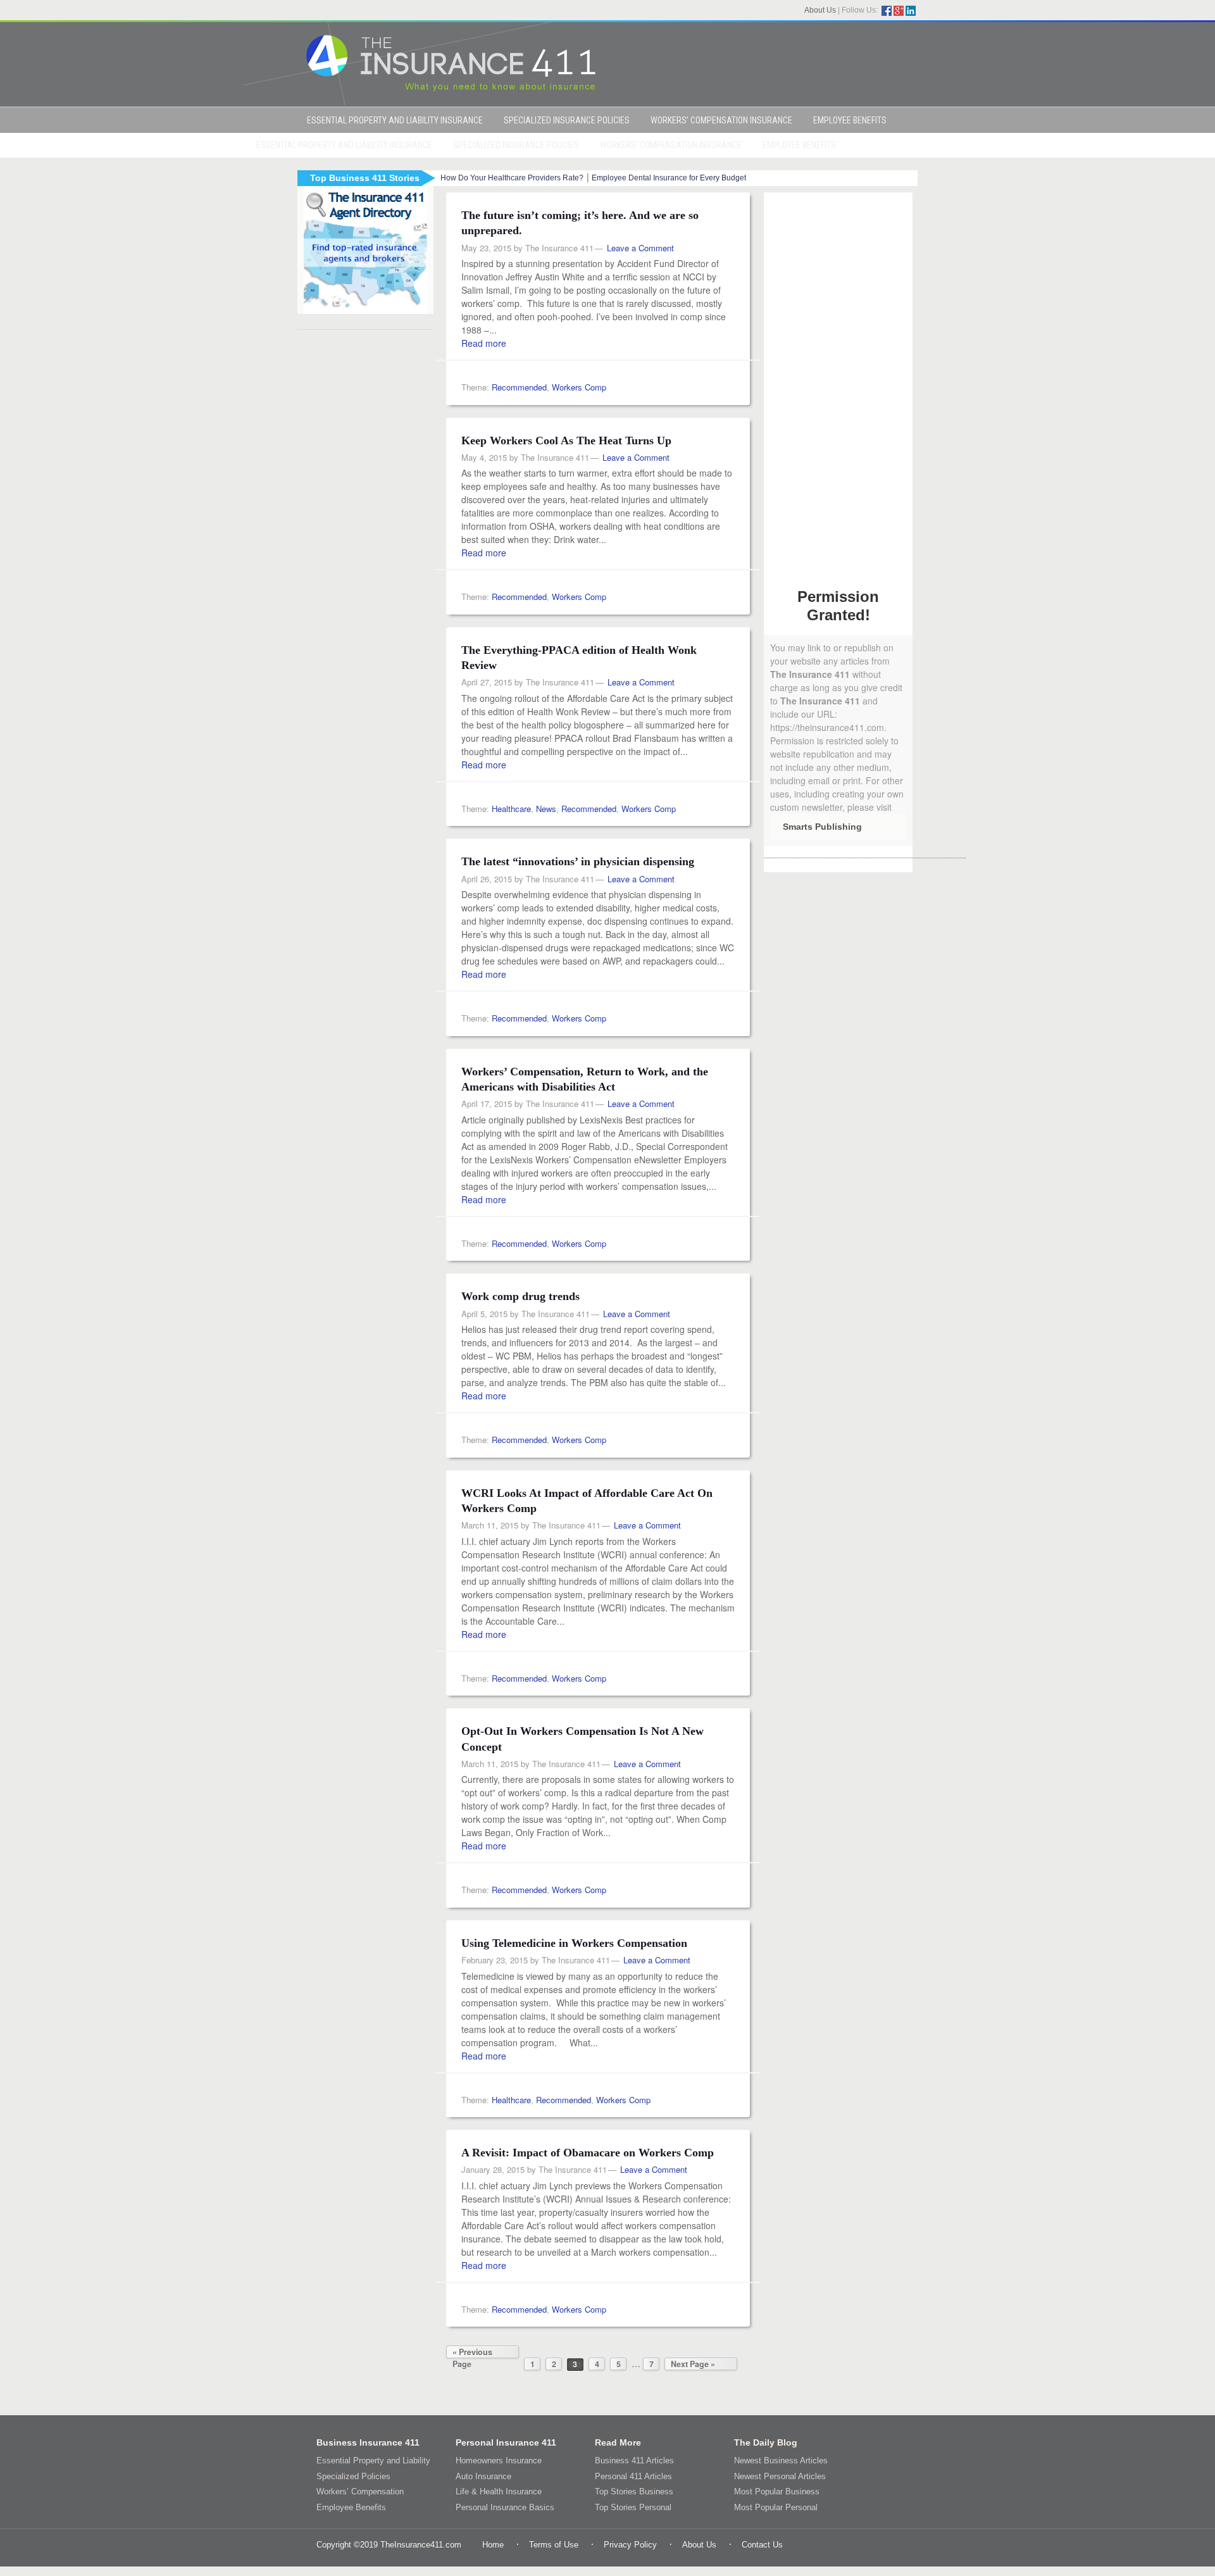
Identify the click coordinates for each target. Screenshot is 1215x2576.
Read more (484, 343)
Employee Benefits (351, 2507)
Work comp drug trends (520, 1296)
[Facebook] (887, 11)
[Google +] (899, 11)
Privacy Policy (630, 2545)
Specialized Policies (353, 2476)
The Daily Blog (766, 2442)
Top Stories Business (634, 2492)
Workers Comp (579, 387)
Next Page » (693, 2364)
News (546, 809)
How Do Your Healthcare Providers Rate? (512, 178)
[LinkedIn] (911, 11)
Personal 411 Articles (633, 2476)
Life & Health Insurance (499, 2492)
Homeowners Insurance (499, 2460)
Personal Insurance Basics (505, 2507)
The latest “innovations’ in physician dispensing (578, 861)
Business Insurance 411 (368, 2442)
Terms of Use (554, 2545)
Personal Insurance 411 (506, 2442)
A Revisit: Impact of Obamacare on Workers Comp (588, 2153)
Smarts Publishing (822, 827)
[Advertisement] (838, 382)
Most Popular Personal (776, 2507)
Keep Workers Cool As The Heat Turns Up (566, 441)
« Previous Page (472, 2352)
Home (493, 2545)
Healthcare (511, 809)
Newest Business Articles (781, 2460)
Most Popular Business (777, 2492)
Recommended (519, 387)
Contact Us (762, 2545)
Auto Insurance (483, 2476)
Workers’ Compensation (360, 2492)
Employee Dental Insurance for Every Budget (669, 178)
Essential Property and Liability (373, 2460)
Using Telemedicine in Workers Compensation (574, 1943)
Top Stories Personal (633, 2507)
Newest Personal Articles (780, 2476)
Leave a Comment (640, 248)
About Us (820, 10)
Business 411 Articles (634, 2460)
